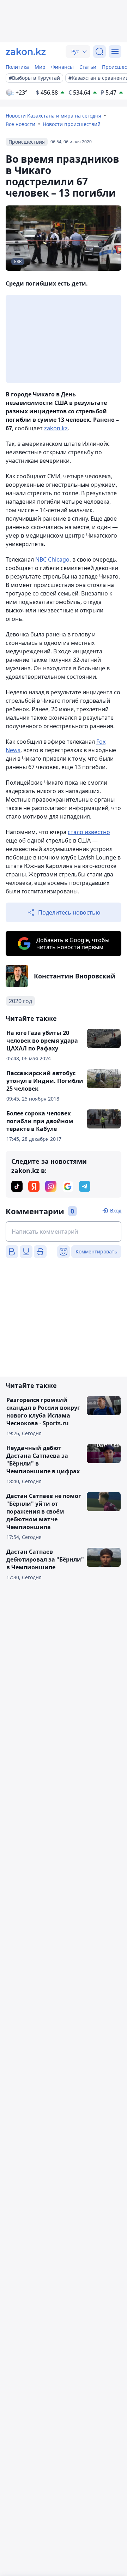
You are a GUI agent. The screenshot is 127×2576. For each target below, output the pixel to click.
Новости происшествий (72, 124)
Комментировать (96, 1251)
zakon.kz (56, 428)
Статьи (88, 67)
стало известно (89, 832)
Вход (116, 1211)
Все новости (20, 124)
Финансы (62, 67)
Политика (17, 67)
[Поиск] (99, 52)
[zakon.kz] (26, 52)
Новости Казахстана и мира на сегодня (53, 116)
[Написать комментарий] (64, 1232)
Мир (40, 67)
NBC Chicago (52, 559)
